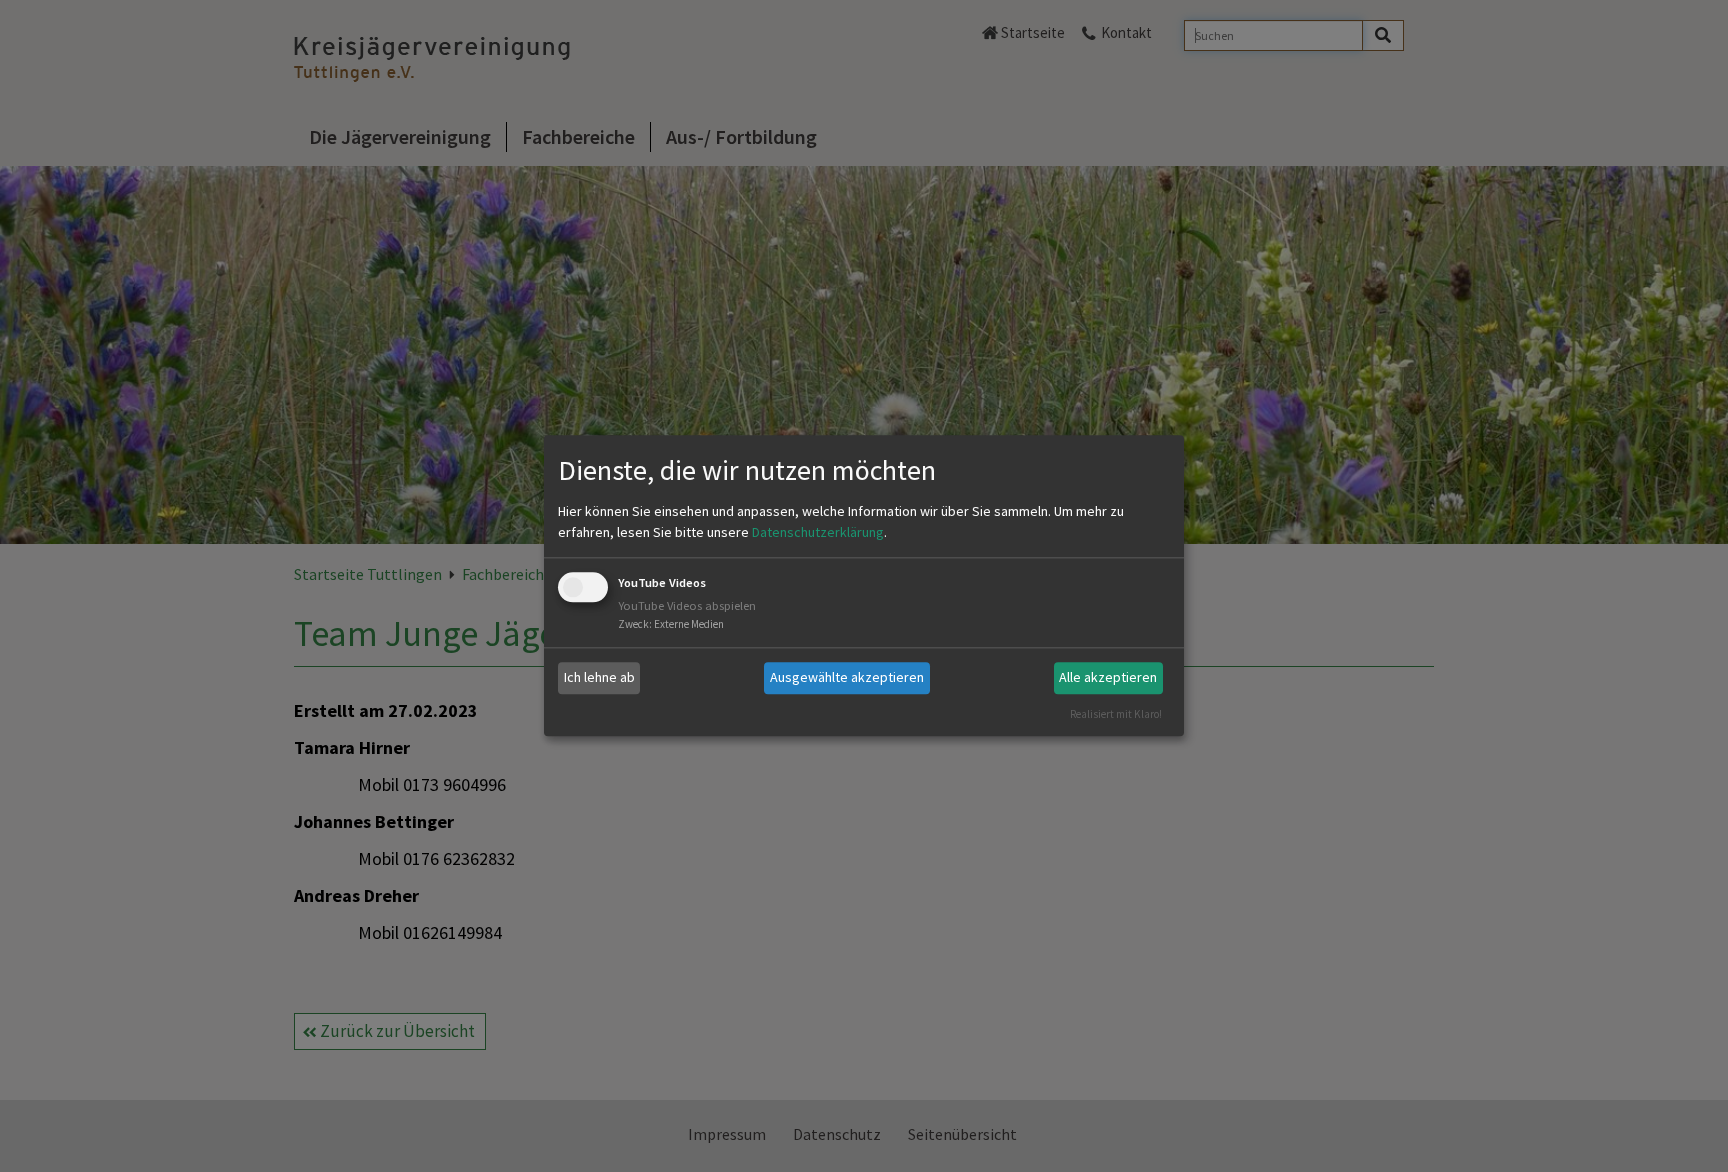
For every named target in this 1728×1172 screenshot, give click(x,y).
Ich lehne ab (599, 677)
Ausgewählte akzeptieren (847, 677)
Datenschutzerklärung (818, 532)
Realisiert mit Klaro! (1116, 714)
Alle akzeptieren (1108, 677)
